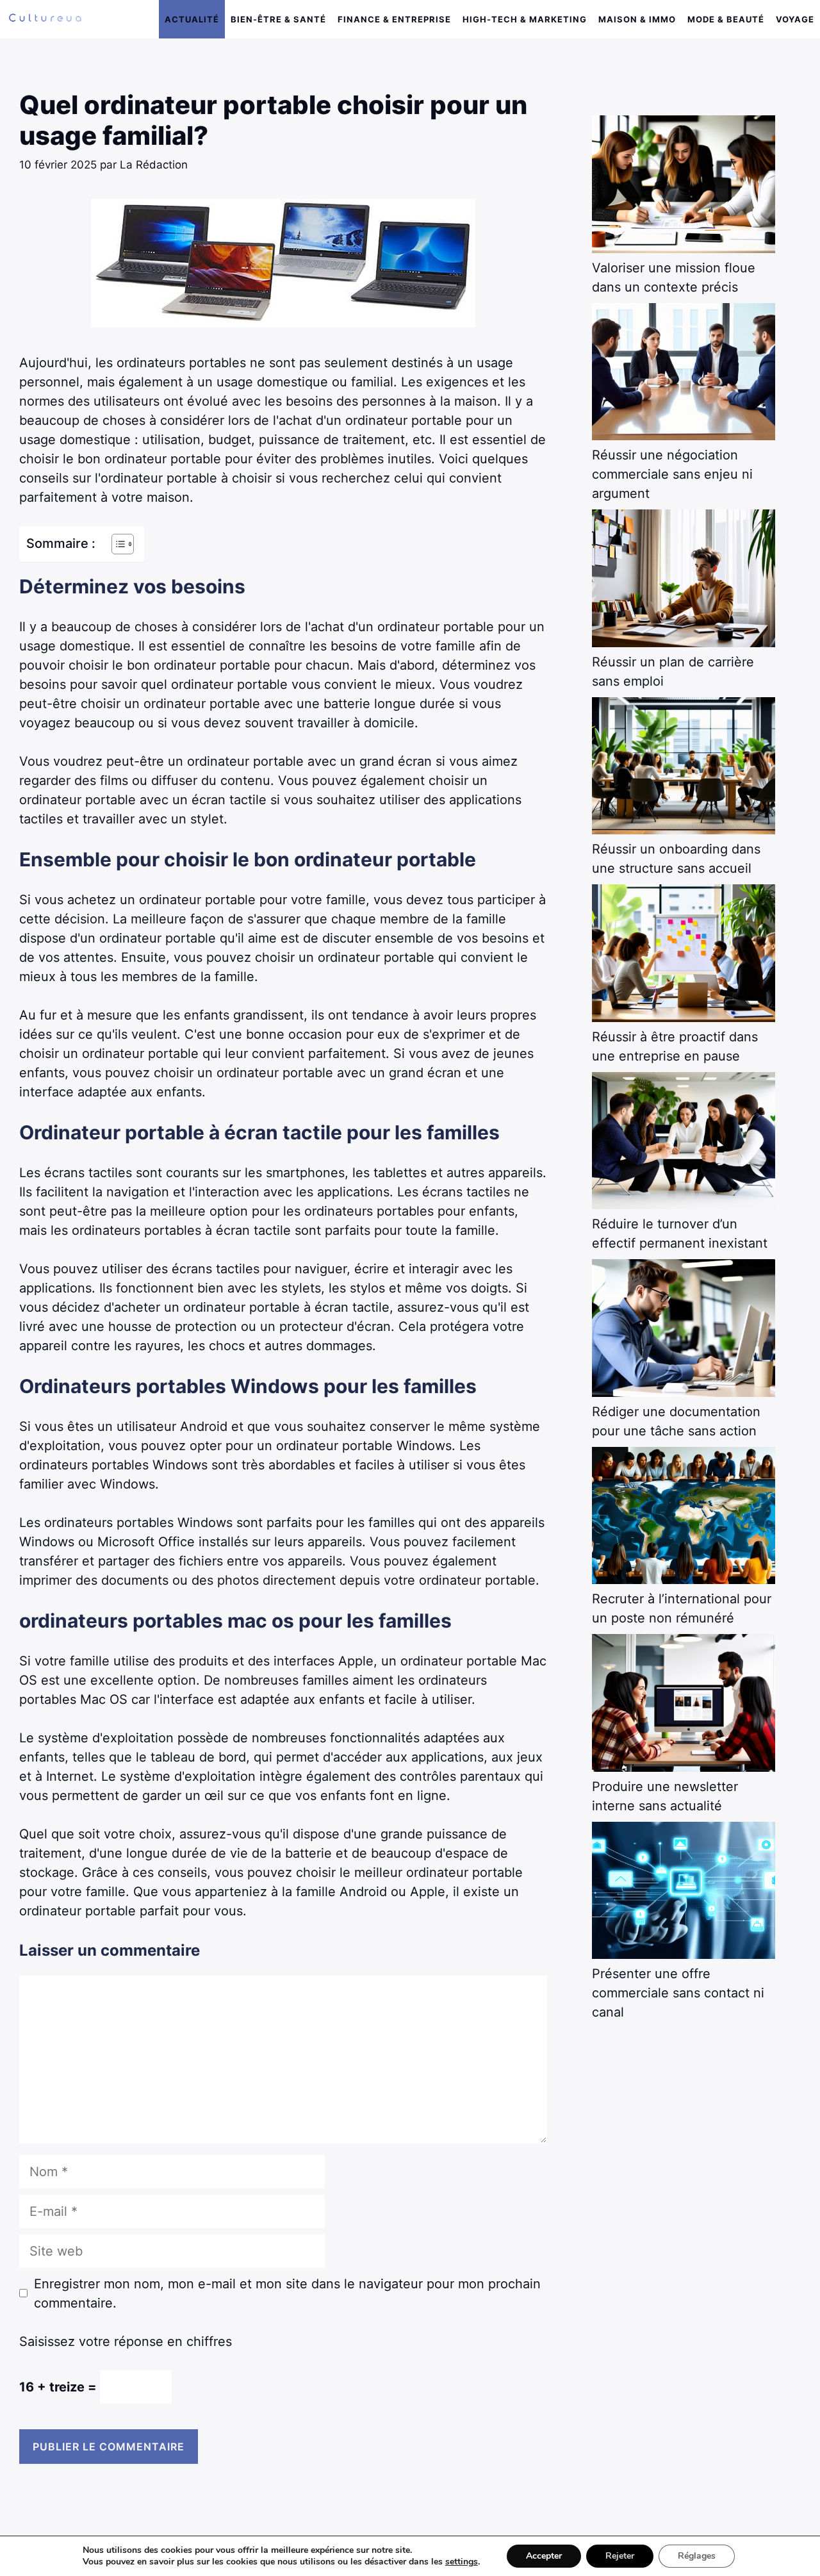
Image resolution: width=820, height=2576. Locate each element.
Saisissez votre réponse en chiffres (126, 2341)
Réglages (697, 2556)
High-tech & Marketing (525, 19)
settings (462, 2562)
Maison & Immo (637, 19)
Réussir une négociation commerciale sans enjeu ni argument (672, 474)
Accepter (544, 2556)
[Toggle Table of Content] (116, 544)
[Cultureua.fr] (45, 19)
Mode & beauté (726, 19)
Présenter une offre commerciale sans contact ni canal (678, 1993)
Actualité (192, 19)
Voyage (795, 19)
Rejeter (620, 2556)
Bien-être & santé (278, 19)
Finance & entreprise (394, 19)
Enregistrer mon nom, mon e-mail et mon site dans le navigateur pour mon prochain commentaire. (287, 2293)
